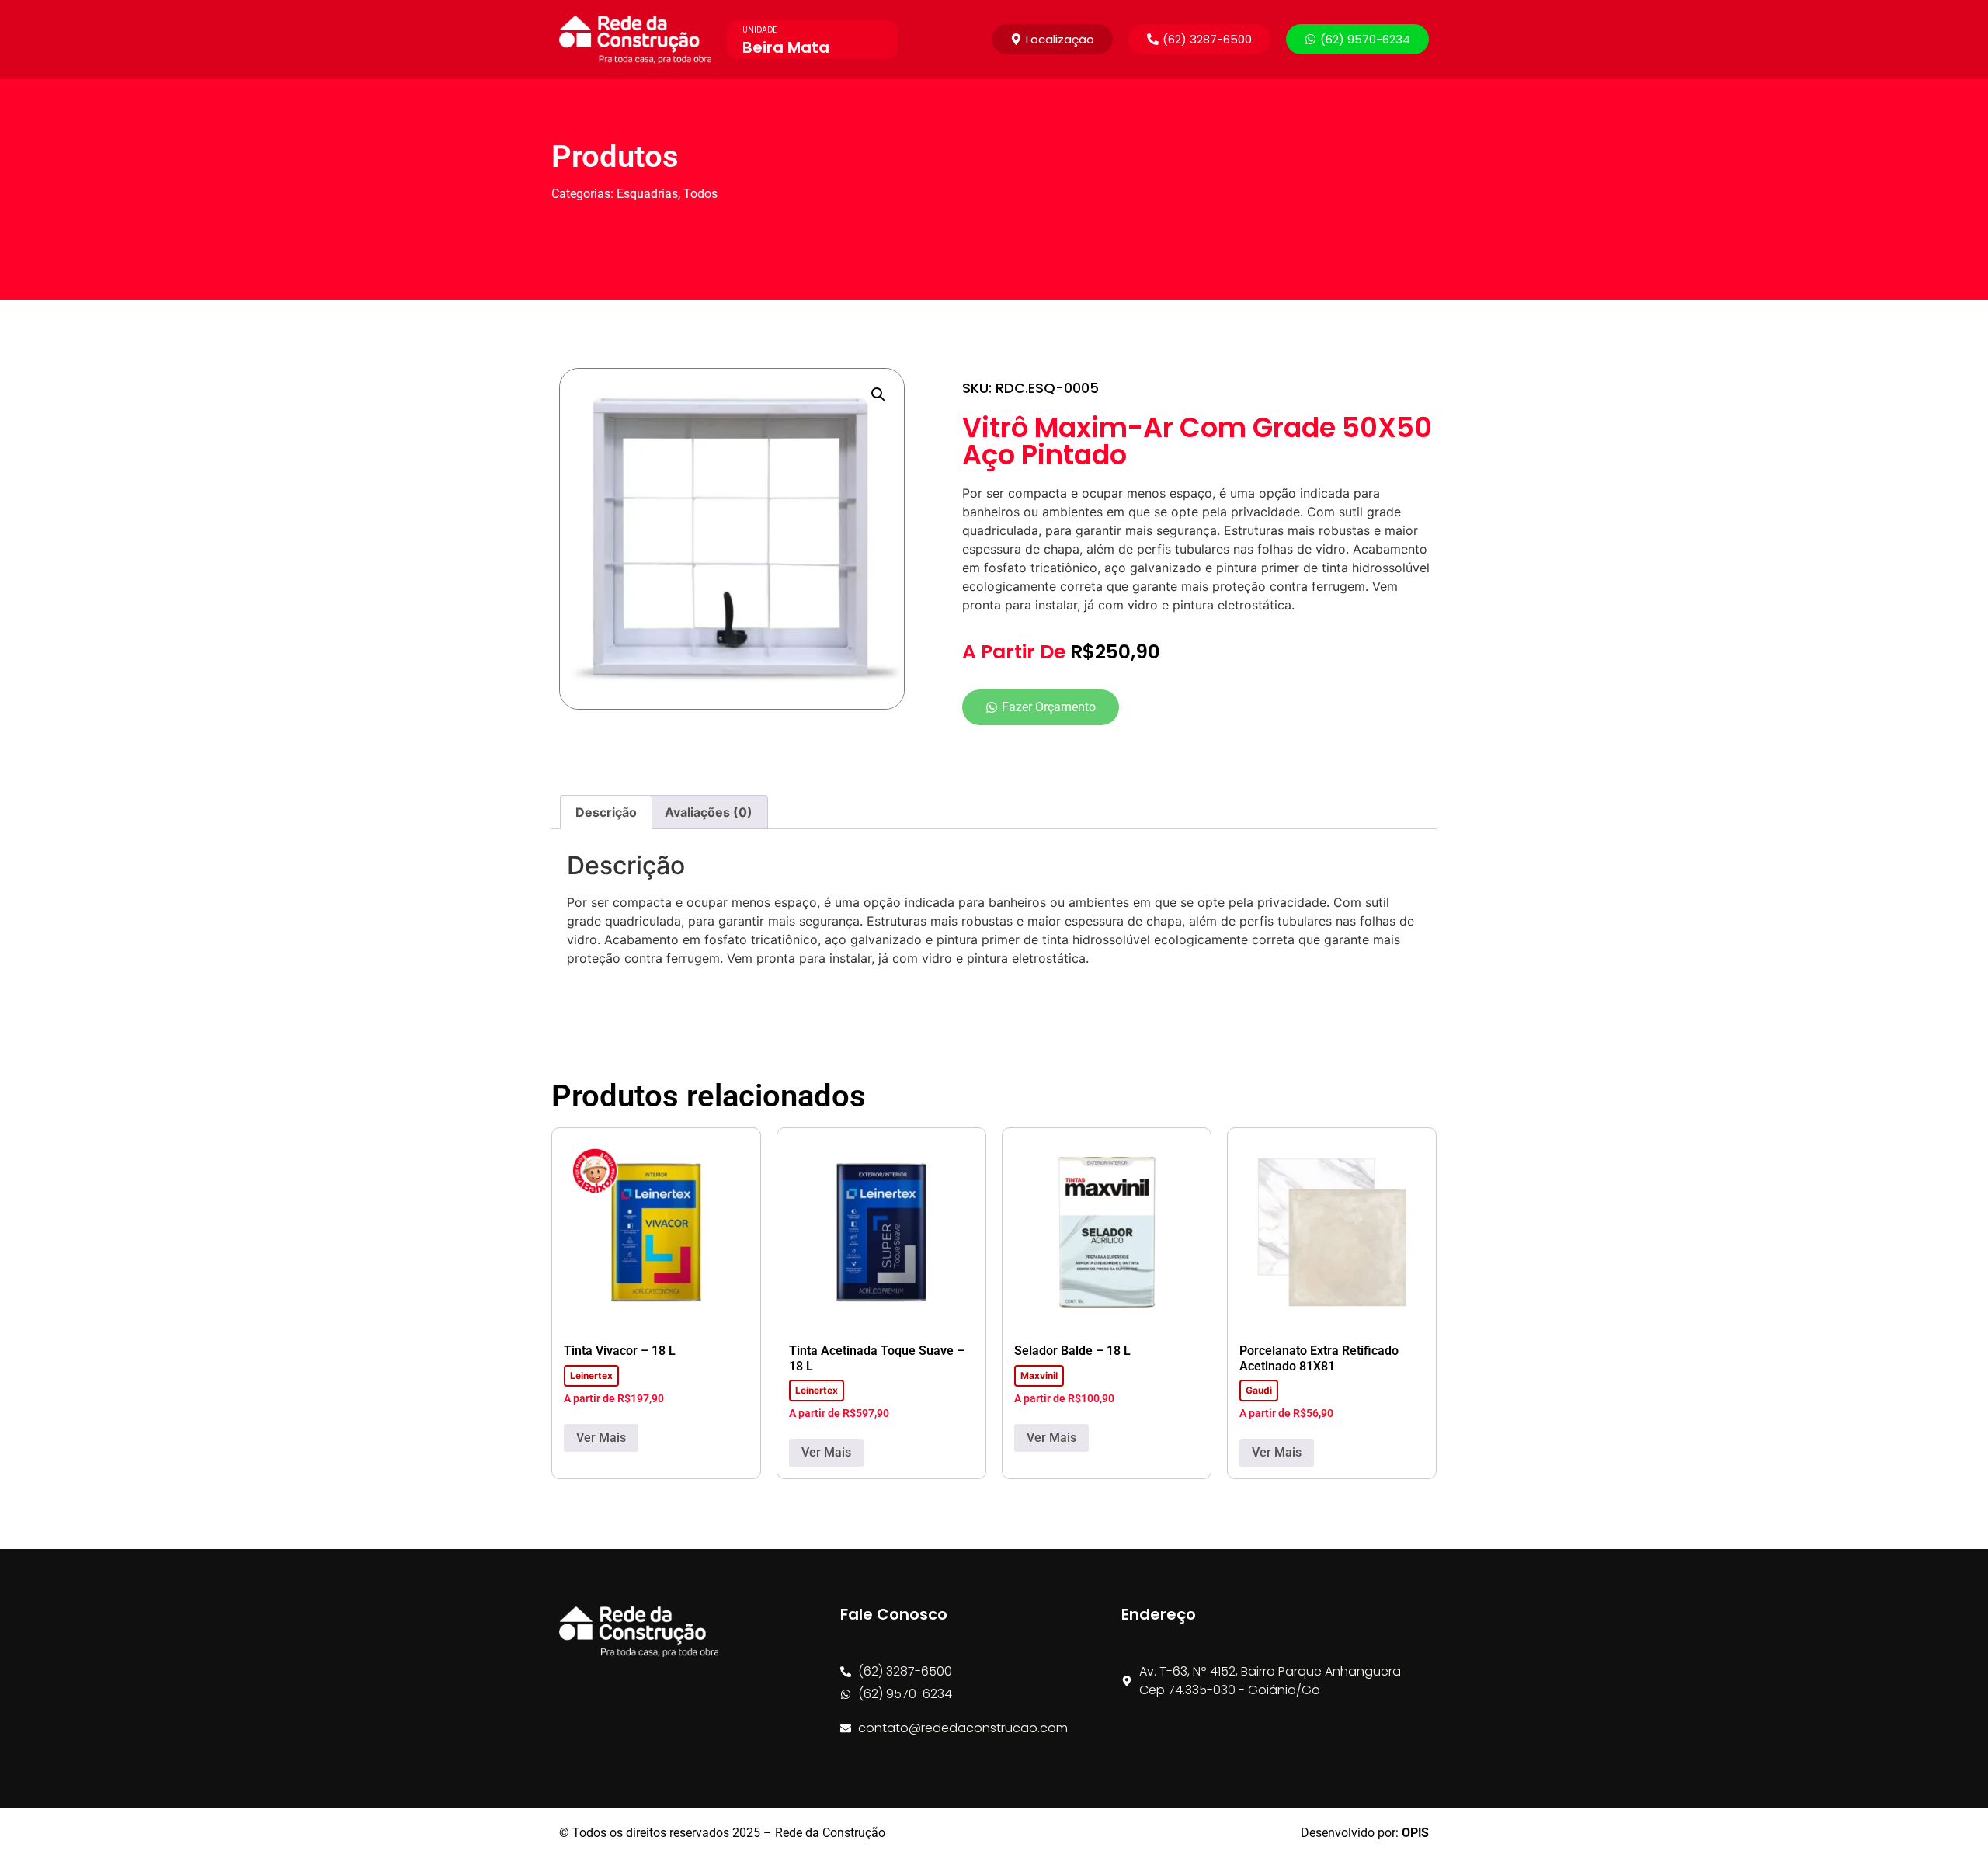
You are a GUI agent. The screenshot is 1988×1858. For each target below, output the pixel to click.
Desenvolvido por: (1365, 1833)
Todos (700, 194)
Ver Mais (601, 1438)
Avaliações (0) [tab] (709, 812)
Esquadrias (647, 194)
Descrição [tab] (606, 812)
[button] (1199, 39)
